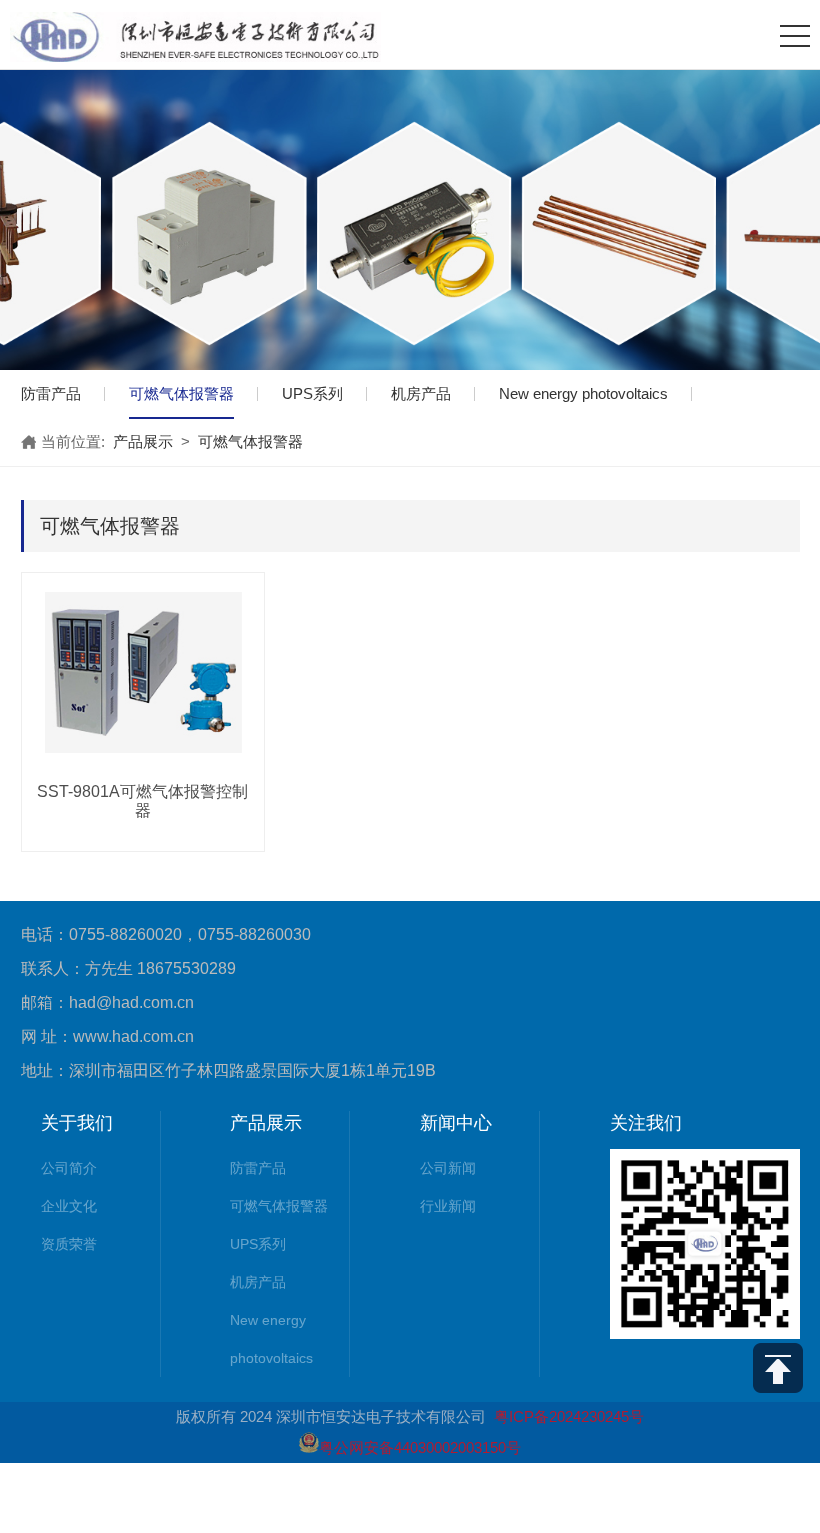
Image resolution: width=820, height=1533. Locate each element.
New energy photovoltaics (583, 393)
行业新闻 (448, 1206)
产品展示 (143, 441)
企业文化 (69, 1206)
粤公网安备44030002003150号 (420, 1447)
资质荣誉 (69, 1244)
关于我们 (77, 1123)
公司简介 (69, 1168)
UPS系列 (312, 393)
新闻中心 (456, 1123)
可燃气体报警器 (181, 393)
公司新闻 (448, 1168)
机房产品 (421, 393)
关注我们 (646, 1123)
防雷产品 (51, 393)
